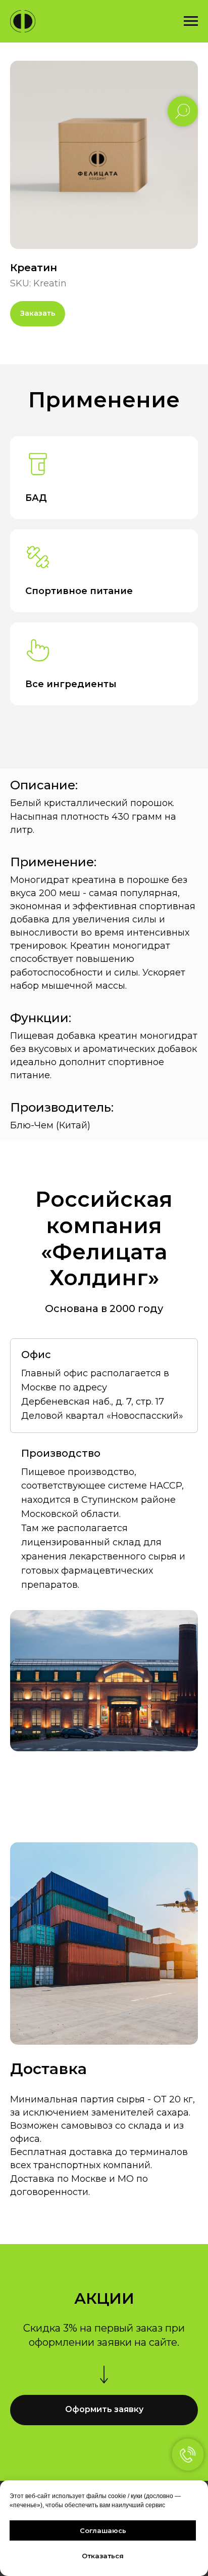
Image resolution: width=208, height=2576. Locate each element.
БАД (36, 498)
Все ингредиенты (71, 684)
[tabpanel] (104, 1681)
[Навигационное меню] (191, 21)
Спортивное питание (79, 591)
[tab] (104, 1386)
